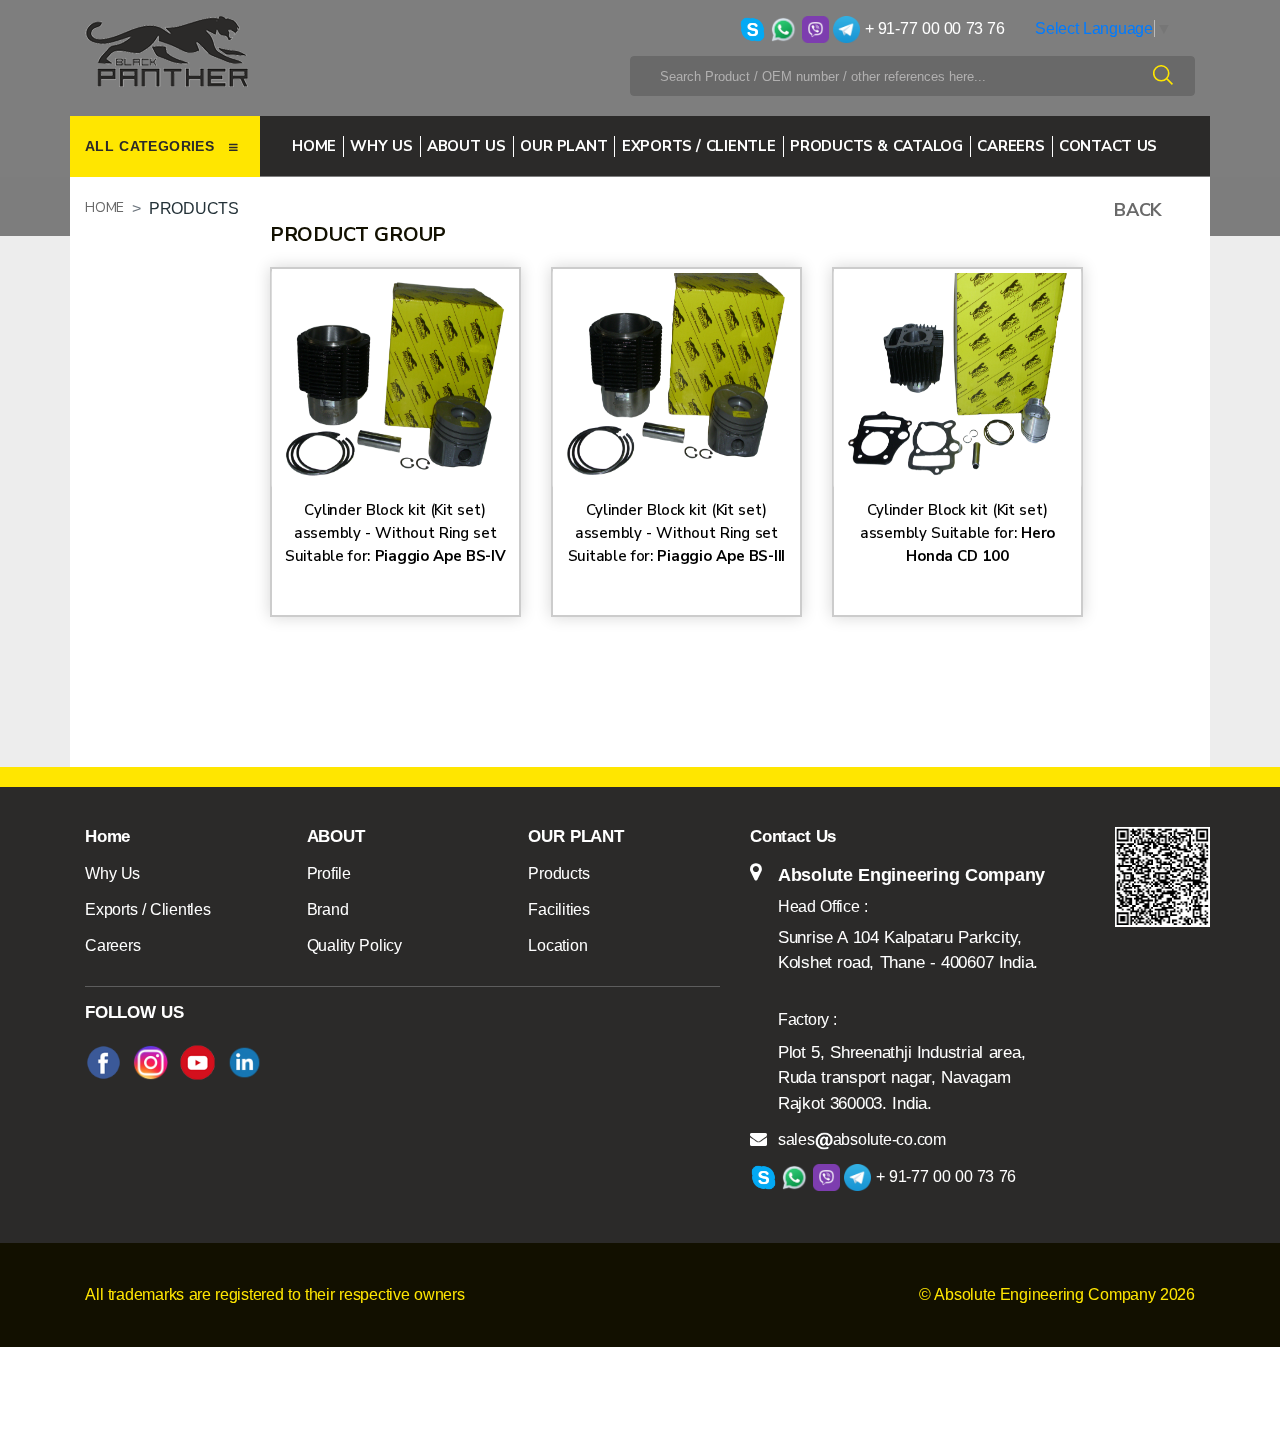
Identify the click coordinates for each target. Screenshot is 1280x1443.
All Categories (152, 146)
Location (557, 945)
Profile (329, 873)
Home (314, 146)
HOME (104, 207)
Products (558, 873)
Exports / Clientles (148, 909)
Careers (112, 945)
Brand (328, 909)
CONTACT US (1108, 146)
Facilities (559, 909)
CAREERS (1010, 146)
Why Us (112, 873)
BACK (1138, 210)
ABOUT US (466, 146)
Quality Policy (354, 945)
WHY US (381, 146)
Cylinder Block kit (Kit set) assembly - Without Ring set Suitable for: (395, 533)
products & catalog (876, 146)
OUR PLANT (563, 146)
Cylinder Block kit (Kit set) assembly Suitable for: (957, 533)
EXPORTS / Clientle (699, 146)
